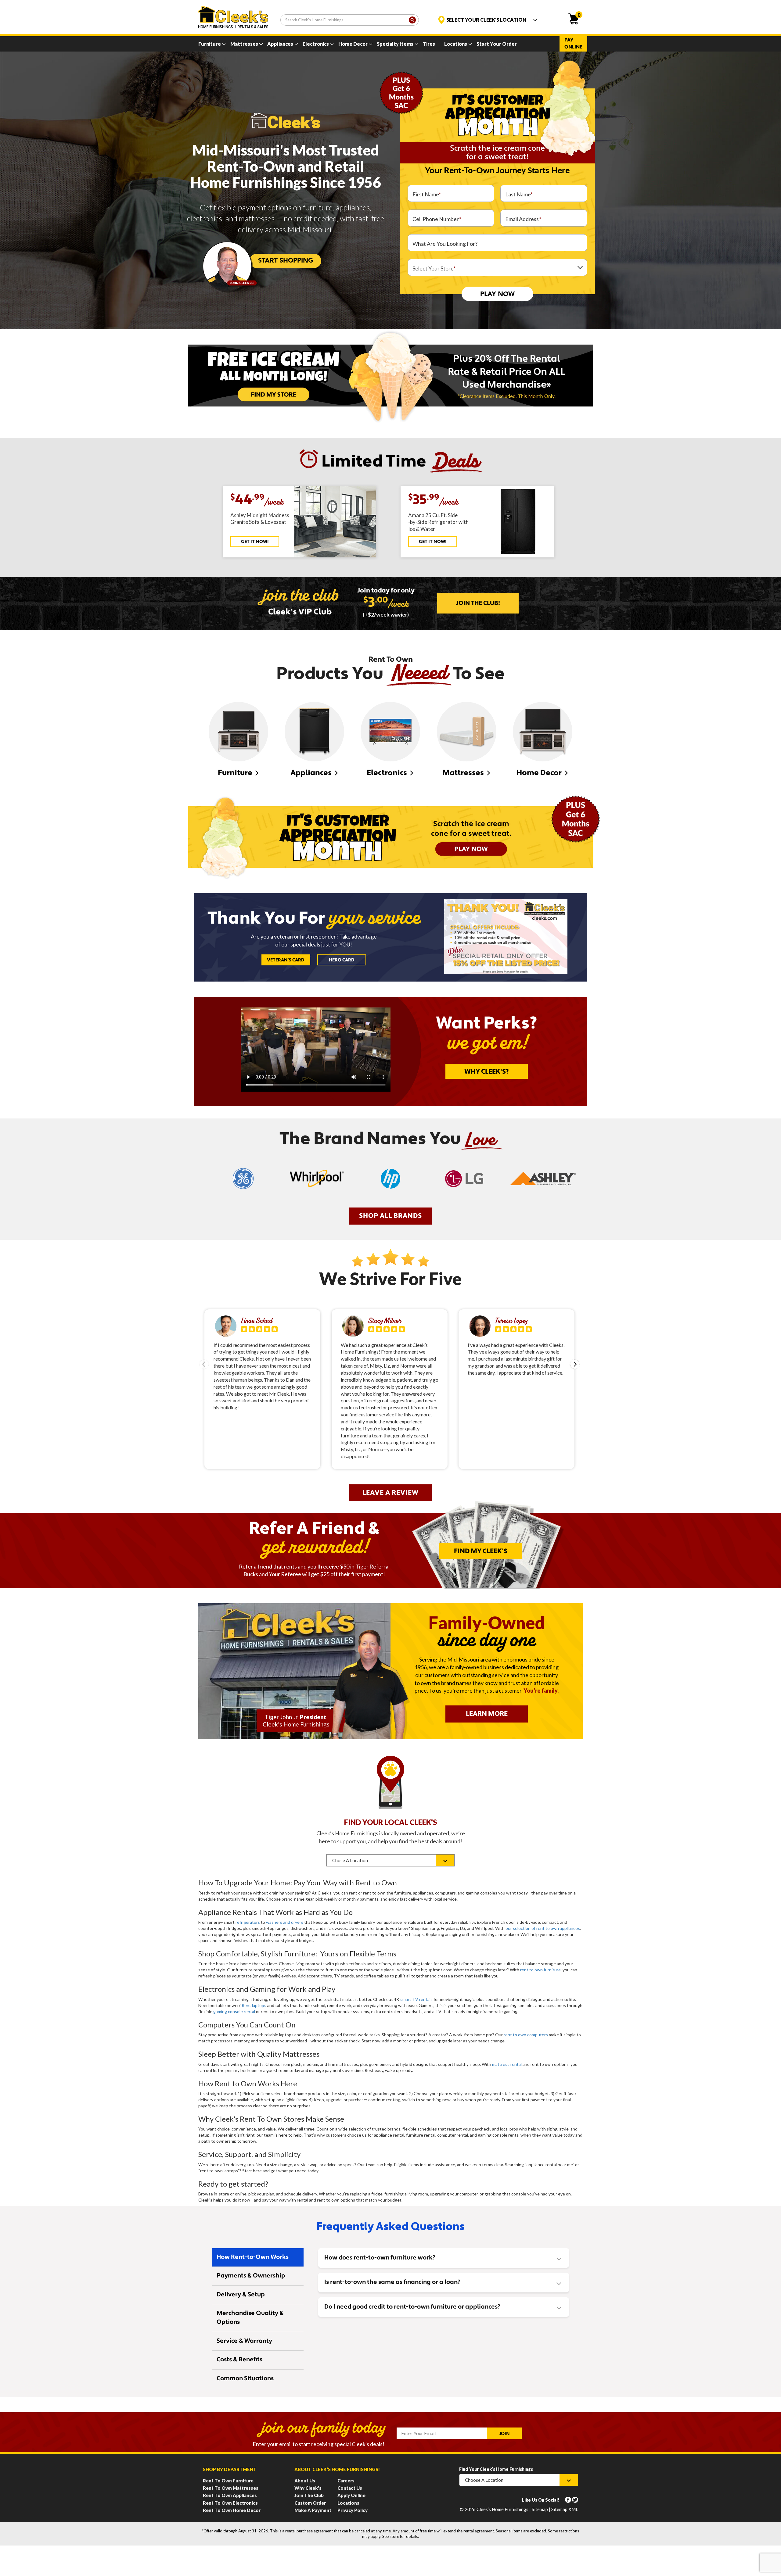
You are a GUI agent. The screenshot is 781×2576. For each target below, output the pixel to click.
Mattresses (244, 44)
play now (497, 294)
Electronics (316, 44)
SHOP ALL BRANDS (390, 1216)
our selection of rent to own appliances (543, 1928)
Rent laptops (254, 2005)
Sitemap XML (565, 2509)
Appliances (280, 44)
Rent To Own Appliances (230, 2495)
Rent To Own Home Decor (232, 2510)
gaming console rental (234, 2011)
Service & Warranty (244, 2341)
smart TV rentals (416, 1999)
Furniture (210, 44)
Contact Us (350, 2488)
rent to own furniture (540, 1970)
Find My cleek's (481, 1552)
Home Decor (353, 44)
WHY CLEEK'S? (487, 1072)
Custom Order (310, 2503)
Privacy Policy (353, 2510)
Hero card (342, 960)
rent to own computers (526, 2035)
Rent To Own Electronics (230, 2503)
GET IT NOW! (255, 542)
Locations (456, 44)
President (313, 1717)
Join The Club (309, 2495)
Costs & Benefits (239, 2360)
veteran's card (286, 960)
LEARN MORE (487, 1714)
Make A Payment (313, 2510)
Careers (346, 2481)
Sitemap (540, 2509)
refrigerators (248, 1922)
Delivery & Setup (241, 2295)
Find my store (274, 394)
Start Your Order (497, 44)
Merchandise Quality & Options (250, 2318)
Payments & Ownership (251, 2276)
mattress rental (507, 2064)
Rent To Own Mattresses (231, 2488)
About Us (305, 2481)
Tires (429, 44)
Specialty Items (395, 44)
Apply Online (351, 2495)
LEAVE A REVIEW (390, 1493)
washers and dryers (285, 1922)
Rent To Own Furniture (228, 2481)
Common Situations (245, 2379)
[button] (575, 1364)
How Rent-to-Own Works (253, 2257)
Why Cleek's (308, 2488)
